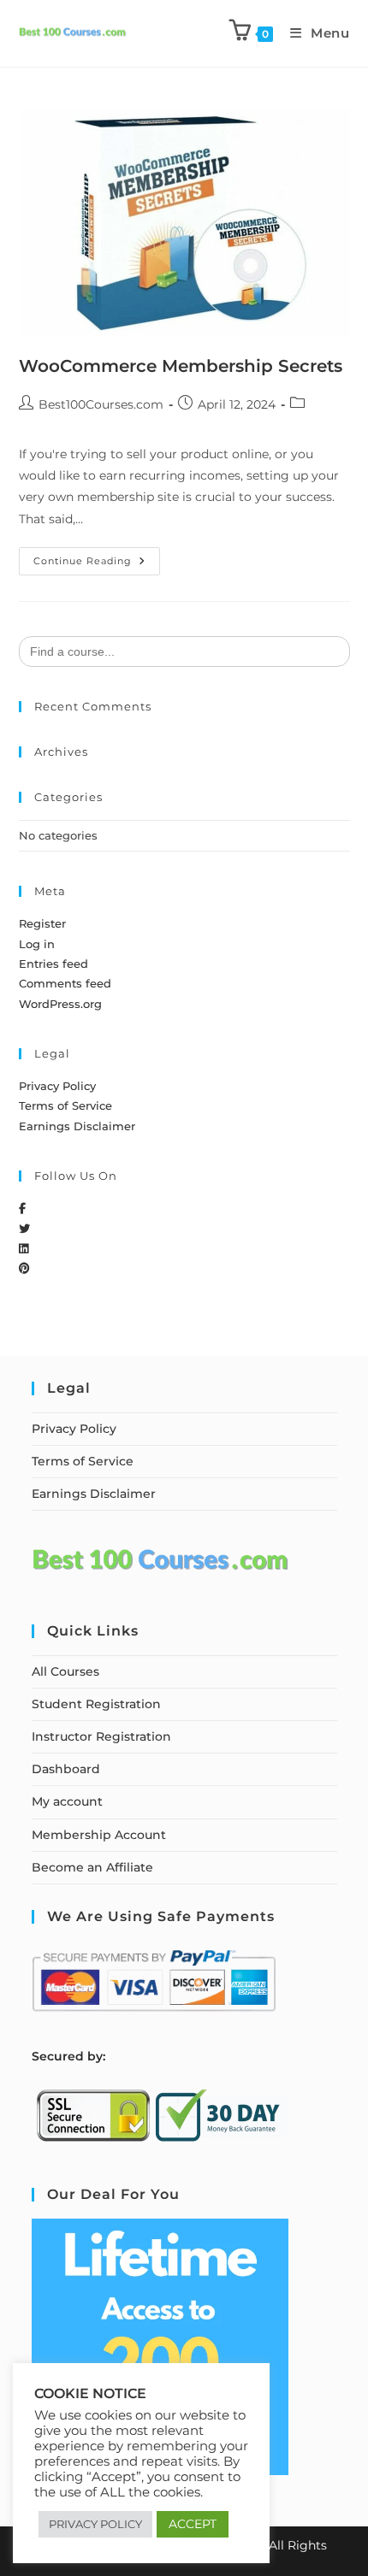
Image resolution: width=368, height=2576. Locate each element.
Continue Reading (97, 557)
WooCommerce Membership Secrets (181, 366)
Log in (37, 944)
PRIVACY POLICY (95, 2524)
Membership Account (99, 1835)
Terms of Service (65, 1105)
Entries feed (53, 964)
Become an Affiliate (92, 1867)
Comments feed (65, 983)
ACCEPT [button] (193, 2524)
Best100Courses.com (101, 404)
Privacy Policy (57, 1086)
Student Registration (96, 1704)
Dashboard (66, 1769)
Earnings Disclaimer (77, 1126)
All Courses (65, 1671)
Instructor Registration (101, 1736)
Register (42, 923)
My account (67, 1801)
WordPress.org (60, 1004)
